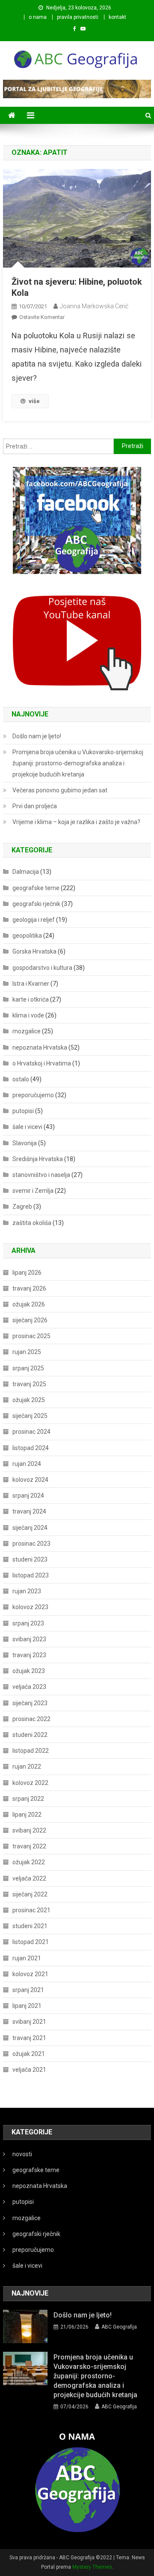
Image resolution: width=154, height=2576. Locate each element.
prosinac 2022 (31, 1719)
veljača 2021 (29, 2070)
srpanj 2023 (28, 1623)
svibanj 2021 (29, 2022)
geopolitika (27, 936)
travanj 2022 (29, 1846)
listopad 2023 (31, 1575)
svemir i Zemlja (33, 1191)
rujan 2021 (27, 1958)
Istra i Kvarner (31, 984)
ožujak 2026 (29, 1304)
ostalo (21, 1079)
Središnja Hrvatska (38, 1159)
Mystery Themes (92, 2567)
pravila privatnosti (78, 17)
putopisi (23, 1111)
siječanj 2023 (30, 1703)
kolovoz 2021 (30, 1974)
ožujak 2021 (29, 2054)
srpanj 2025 (28, 1368)
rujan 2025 (27, 1352)
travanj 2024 (29, 1511)
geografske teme (36, 888)
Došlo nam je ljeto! (37, 736)
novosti (22, 2154)
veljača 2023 (29, 1687)
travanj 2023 (29, 1655)
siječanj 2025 (30, 1416)
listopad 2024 (31, 1448)
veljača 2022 (29, 1878)
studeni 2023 (30, 1559)
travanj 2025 (29, 1384)
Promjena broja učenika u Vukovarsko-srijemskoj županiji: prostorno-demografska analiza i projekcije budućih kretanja (78, 763)
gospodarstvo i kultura (42, 968)
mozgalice (27, 1031)
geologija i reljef (34, 920)
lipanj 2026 (27, 1273)
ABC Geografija (119, 2327)
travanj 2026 (29, 1288)
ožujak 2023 (29, 1671)
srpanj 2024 (28, 1496)
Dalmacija (26, 872)
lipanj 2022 (27, 1815)
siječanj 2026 (30, 1320)
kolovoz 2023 (30, 1607)
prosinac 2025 (31, 1336)
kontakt (117, 17)
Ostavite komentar (42, 317)
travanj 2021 (29, 2038)
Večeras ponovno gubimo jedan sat (60, 790)
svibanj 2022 (29, 1830)
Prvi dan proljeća (35, 806)
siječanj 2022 (30, 1894)
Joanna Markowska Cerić (94, 306)
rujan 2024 (27, 1464)
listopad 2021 (31, 1942)
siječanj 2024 (30, 1528)
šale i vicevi (27, 1127)
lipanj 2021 (27, 2006)
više (34, 401)
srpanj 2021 (28, 1990)
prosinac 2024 (31, 1432)
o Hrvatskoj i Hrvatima (42, 1063)
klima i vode (28, 1015)
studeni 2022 (30, 1735)
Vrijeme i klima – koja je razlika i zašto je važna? (76, 822)
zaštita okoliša (32, 1223)
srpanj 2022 (28, 1799)
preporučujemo (33, 1095)
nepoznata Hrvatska (40, 1047)
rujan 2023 (27, 1591)
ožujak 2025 (29, 1400)
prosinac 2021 (31, 1910)
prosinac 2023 (31, 1544)
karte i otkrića (31, 999)
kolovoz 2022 (30, 1783)
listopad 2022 (31, 1751)
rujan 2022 (27, 1766)
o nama (38, 17)
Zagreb (22, 1207)
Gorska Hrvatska (34, 951)
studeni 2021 (30, 1926)
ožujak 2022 (29, 1862)
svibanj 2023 (29, 1639)
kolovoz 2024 (30, 1480)
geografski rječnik (36, 904)
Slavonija (25, 1143)
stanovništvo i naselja (41, 1175)
